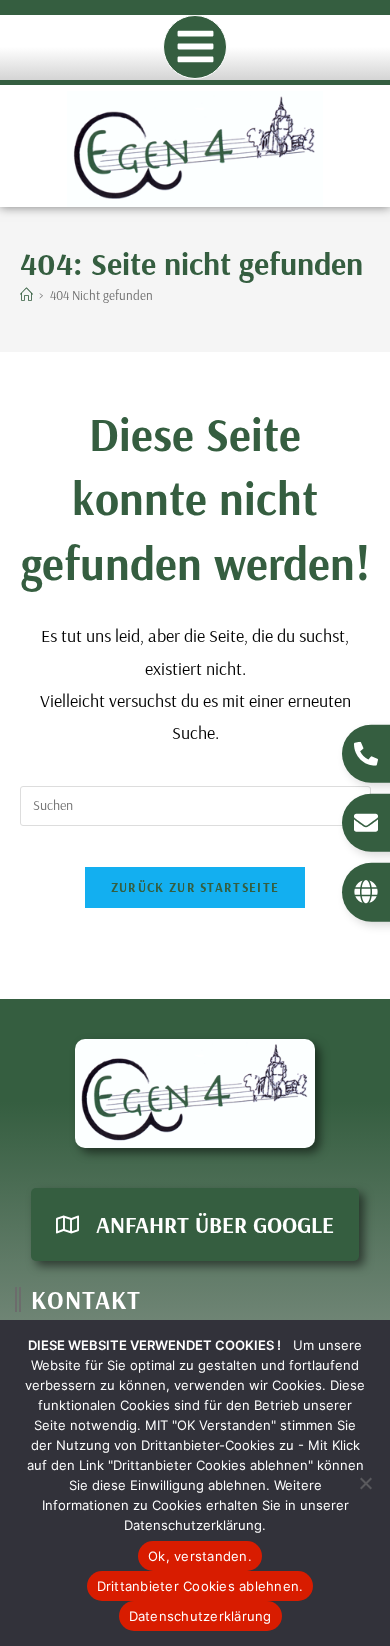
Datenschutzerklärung (200, 1616)
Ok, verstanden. (200, 1556)
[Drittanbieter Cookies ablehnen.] (365, 1483)
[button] (195, 47)
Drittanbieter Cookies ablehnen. (200, 1586)
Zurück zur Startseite (195, 887)
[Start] (26, 295)
